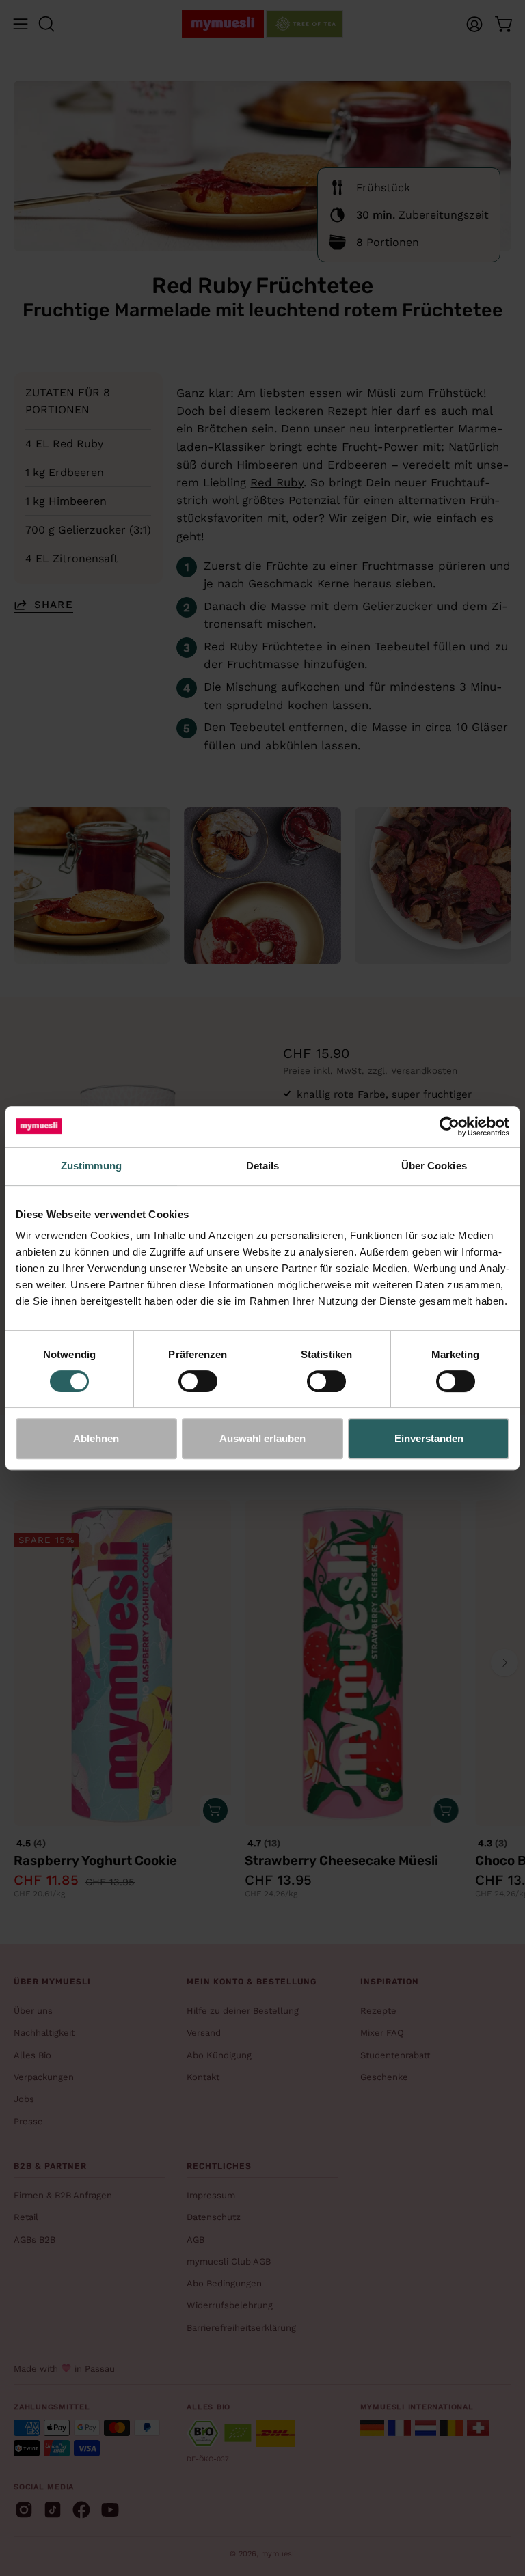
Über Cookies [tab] (434, 1166)
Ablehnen (96, 1438)
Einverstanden (429, 1438)
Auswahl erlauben (262, 1438)
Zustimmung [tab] (91, 1166)
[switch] (198, 1381)
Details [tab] (263, 1166)
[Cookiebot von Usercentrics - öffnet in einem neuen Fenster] (449, 1126)
